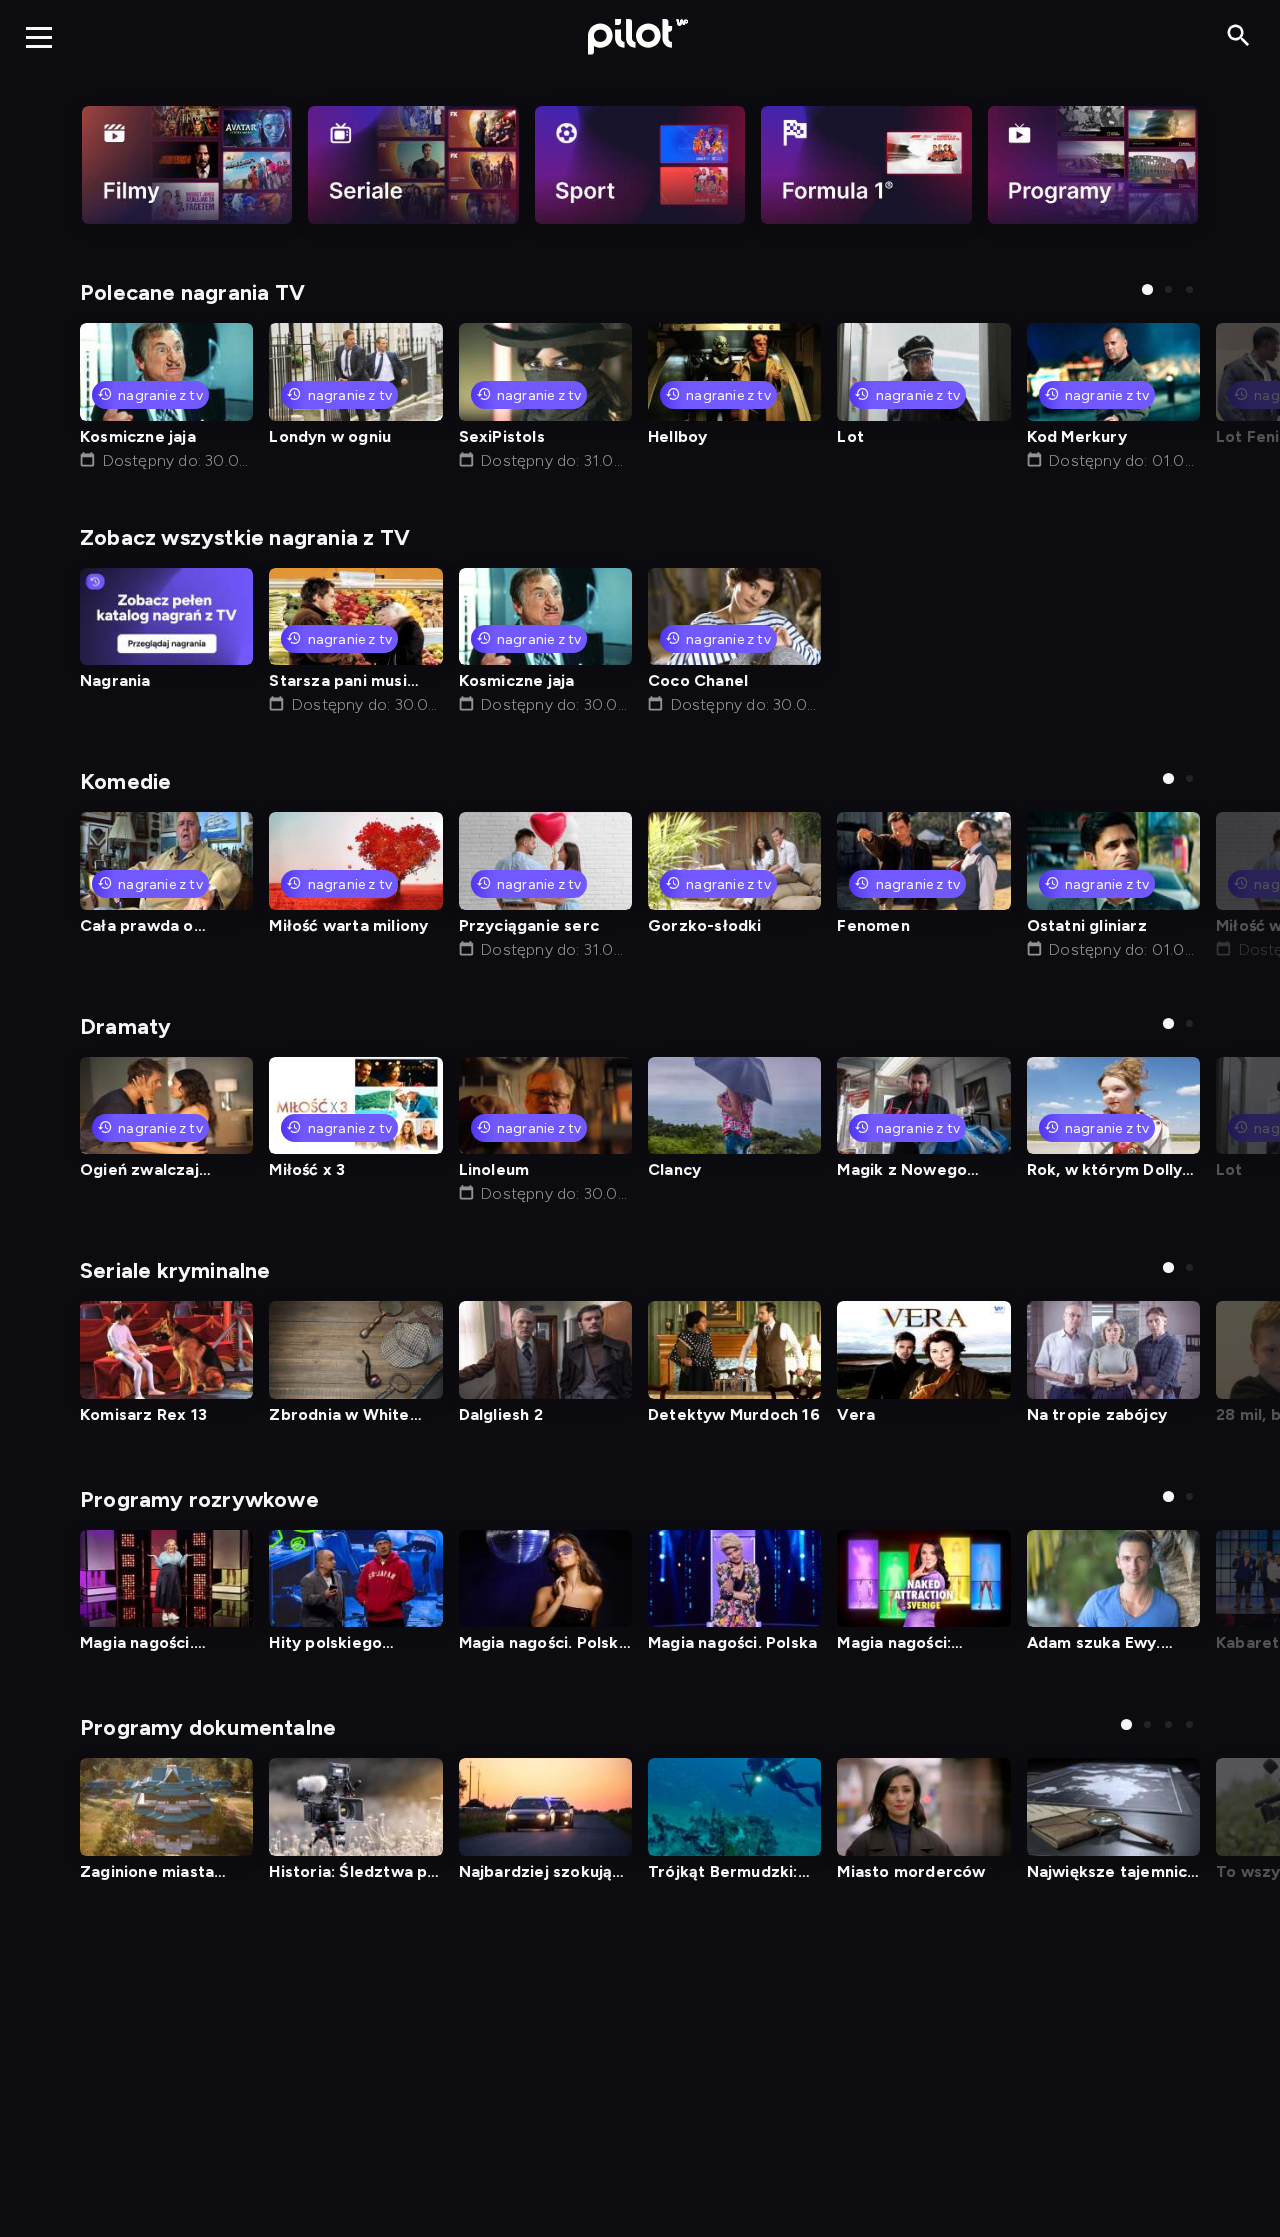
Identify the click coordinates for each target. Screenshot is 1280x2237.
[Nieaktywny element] (187, 165)
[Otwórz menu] (39, 37)
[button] (1147, 289)
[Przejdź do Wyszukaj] (1238, 36)
